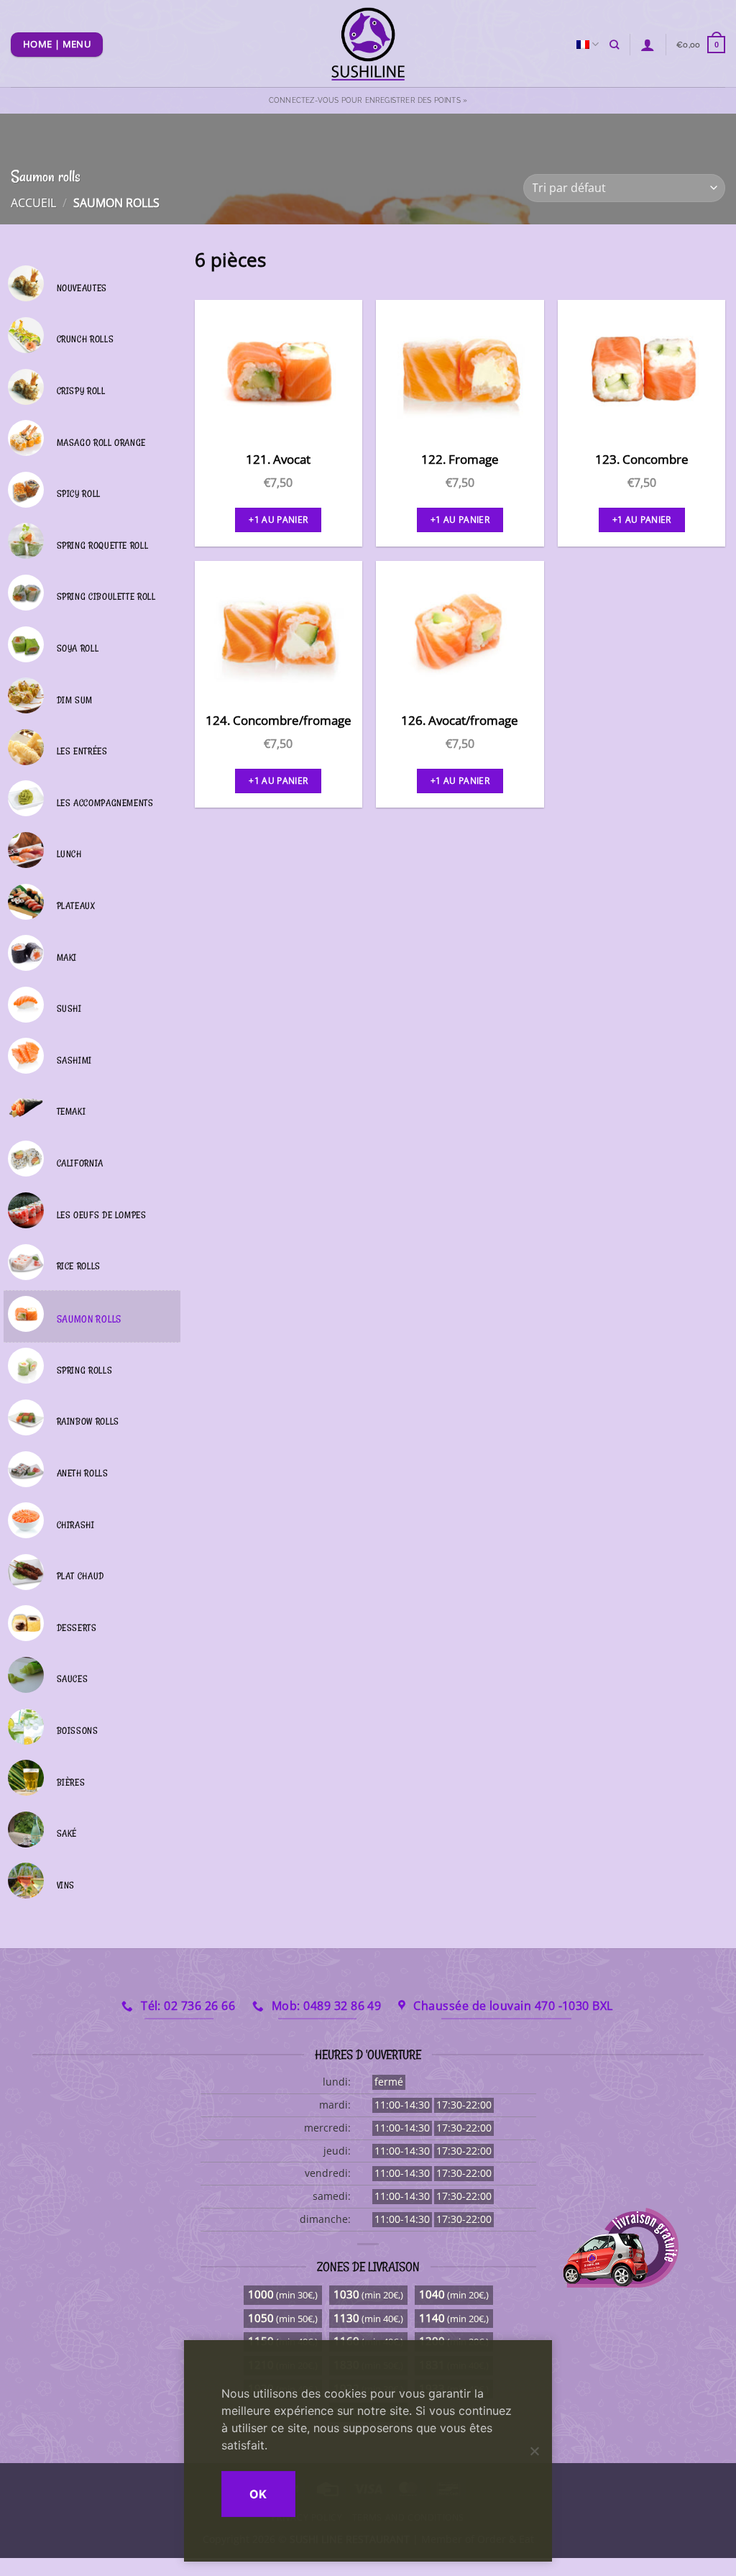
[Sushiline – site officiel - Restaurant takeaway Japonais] (368, 44)
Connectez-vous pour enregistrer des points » (368, 100)
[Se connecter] (648, 45)
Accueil (33, 203)
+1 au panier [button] (278, 520)
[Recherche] (614, 45)
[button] (701, 44)
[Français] (588, 44)
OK (258, 2494)
